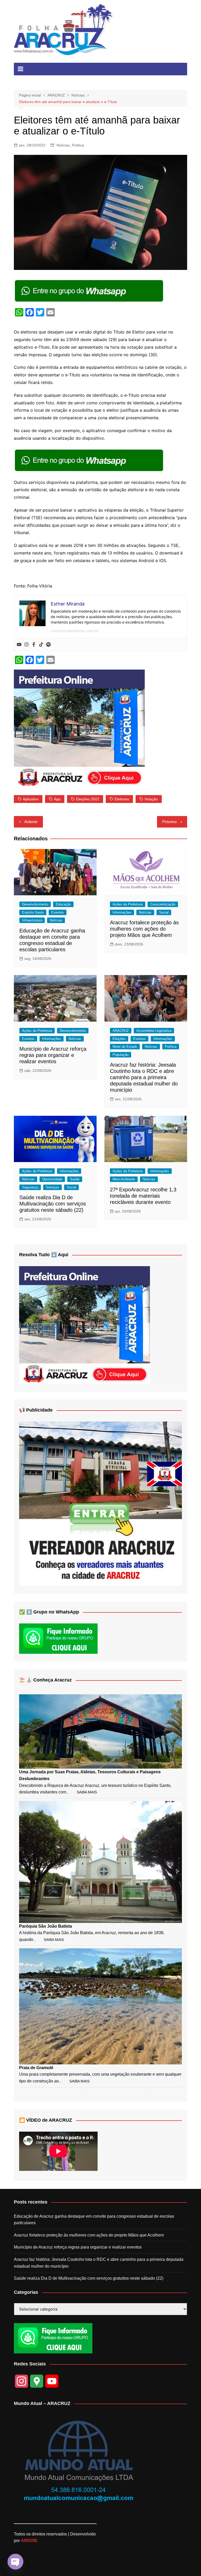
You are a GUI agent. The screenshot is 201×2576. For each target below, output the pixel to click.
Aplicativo (31, 799)
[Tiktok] (41, 645)
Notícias (63, 145)
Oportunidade (52, 1179)
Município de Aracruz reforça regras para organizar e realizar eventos (53, 1055)
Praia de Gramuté (36, 2068)
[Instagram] (26, 645)
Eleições (119, 1039)
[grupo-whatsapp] (90, 291)
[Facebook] (34, 645)
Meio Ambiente (124, 1179)
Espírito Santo (33, 912)
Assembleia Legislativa (154, 1031)
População (121, 1055)
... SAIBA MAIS (82, 1792)
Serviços (52, 1187)
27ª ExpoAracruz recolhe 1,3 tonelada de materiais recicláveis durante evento (143, 1196)
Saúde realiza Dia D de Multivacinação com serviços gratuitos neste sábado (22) (53, 1204)
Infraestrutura (32, 920)
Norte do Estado (125, 1047)
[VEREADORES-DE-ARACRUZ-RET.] (100, 1503)
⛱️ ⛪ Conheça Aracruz (45, 1680)
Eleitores (122, 799)
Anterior (31, 822)
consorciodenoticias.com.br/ (75, 631)
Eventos (58, 912)
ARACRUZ (121, 1031)
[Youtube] (19, 645)
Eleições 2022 (88, 799)
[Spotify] (48, 645)
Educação (63, 904)
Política (78, 145)
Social (164, 912)
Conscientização (163, 904)
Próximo (169, 822)
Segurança (30, 1187)
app (57, 799)
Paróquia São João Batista (46, 1926)
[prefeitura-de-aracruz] (79, 728)
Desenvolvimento (35, 904)
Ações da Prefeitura (128, 904)
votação (151, 799)
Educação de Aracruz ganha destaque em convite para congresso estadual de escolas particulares (94, 2220)
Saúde (75, 1179)
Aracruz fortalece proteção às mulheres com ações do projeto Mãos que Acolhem (144, 929)
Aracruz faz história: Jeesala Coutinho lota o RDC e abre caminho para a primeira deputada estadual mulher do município (144, 1077)
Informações (122, 912)
